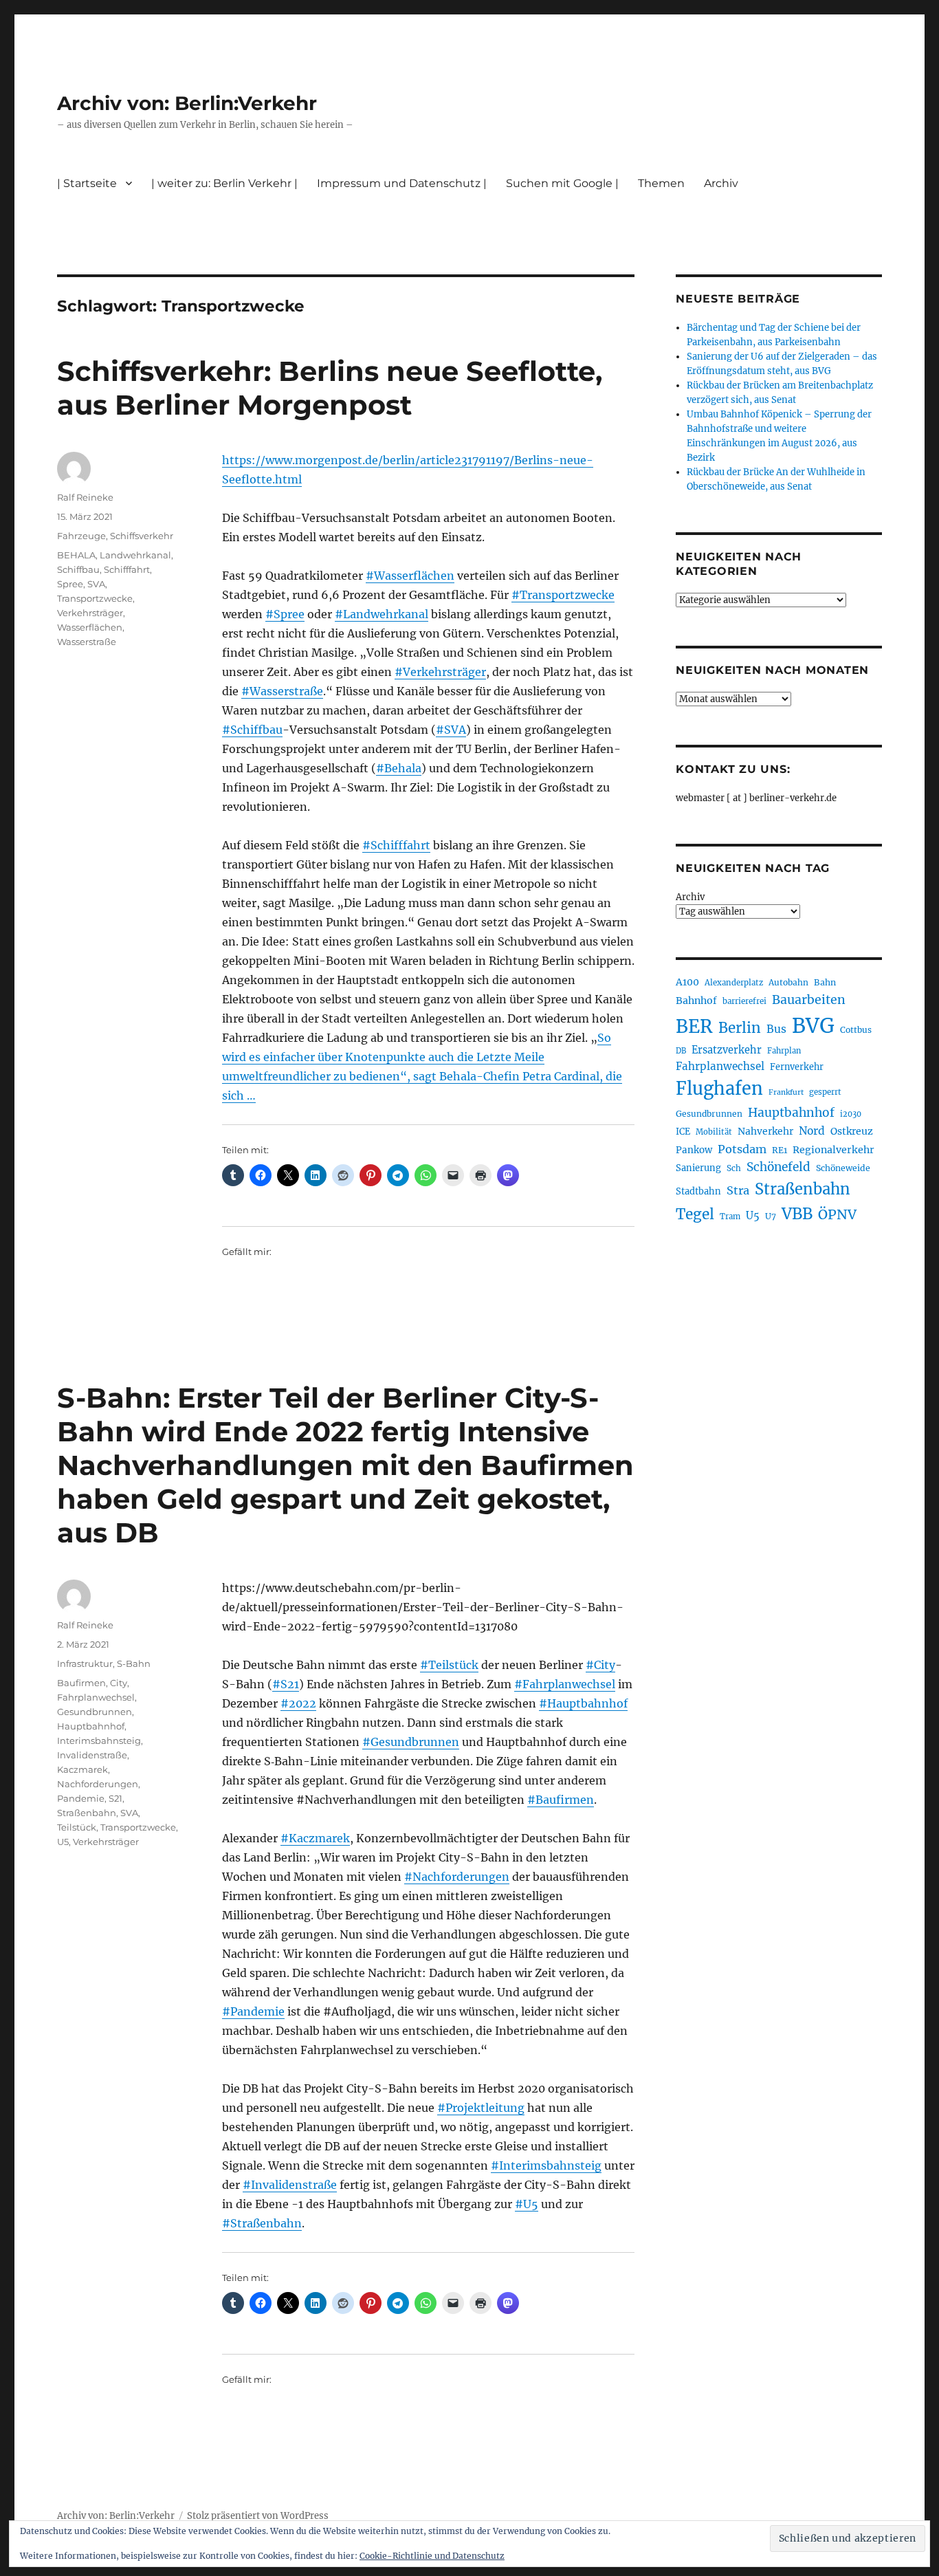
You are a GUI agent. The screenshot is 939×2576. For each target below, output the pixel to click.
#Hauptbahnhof (583, 1703)
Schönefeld (778, 1167)
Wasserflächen (90, 627)
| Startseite (87, 183)
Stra (738, 1190)
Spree (70, 584)
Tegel (695, 1214)
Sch (734, 1168)
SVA (96, 584)
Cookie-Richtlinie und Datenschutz (432, 2556)
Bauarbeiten (809, 1000)
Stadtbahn (698, 1191)
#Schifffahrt (396, 845)
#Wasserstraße (282, 691)
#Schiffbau (252, 730)
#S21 (286, 1684)
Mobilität (714, 1132)
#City (600, 1665)
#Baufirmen (561, 1800)
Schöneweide (843, 1168)
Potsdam (742, 1149)
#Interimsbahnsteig (546, 2165)
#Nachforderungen (457, 1877)
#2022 (298, 1703)
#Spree (285, 614)
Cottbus (856, 1030)
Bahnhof (696, 1001)
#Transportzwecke (563, 595)
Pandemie (81, 1798)
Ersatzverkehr (727, 1050)
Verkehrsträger (90, 613)
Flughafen (719, 1089)
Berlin (740, 1028)
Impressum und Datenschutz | (402, 183)
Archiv (690, 897)
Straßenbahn (87, 1813)
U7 (771, 1216)
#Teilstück (449, 1665)
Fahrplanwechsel (96, 1697)
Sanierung (698, 1168)
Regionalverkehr (833, 1150)
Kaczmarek (82, 1769)
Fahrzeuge (81, 536)
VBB (797, 1214)
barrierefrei (744, 1001)
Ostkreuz (852, 1131)
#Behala (399, 768)
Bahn (825, 982)
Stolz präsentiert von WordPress (258, 2516)
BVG (813, 1026)
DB (681, 1051)
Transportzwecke (95, 598)
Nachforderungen (98, 1784)
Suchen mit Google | (562, 183)
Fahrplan (784, 1051)
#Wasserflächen (410, 576)
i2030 (851, 1114)
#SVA (451, 730)
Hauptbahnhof (91, 1726)
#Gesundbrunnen (411, 1742)
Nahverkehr (765, 1131)
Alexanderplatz (734, 983)
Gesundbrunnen (95, 1712)
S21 (115, 1798)
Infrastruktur (85, 1663)
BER (694, 1026)
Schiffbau (78, 569)
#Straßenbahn (262, 2223)
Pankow (694, 1150)
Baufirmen (81, 1683)
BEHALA (76, 555)
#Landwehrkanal (382, 614)
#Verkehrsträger (440, 672)
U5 (63, 1842)
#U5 (527, 2204)
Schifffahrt (127, 569)
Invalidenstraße (92, 1755)
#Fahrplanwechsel (565, 1684)
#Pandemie (253, 2011)
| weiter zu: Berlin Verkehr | (224, 183)
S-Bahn (134, 1663)
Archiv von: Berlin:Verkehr (187, 103)
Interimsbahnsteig (99, 1740)
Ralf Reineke (85, 497)
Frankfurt (786, 1092)
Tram (730, 1216)
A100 (687, 982)
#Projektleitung (481, 2108)
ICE (683, 1132)
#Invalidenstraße (290, 2185)
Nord (812, 1131)
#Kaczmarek (315, 1838)
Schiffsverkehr (142, 536)
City (119, 1683)
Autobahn (788, 982)
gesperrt (825, 1092)
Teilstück (77, 1827)
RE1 (780, 1150)
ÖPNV (837, 1214)
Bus (776, 1029)
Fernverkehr (797, 1067)
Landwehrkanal (135, 555)
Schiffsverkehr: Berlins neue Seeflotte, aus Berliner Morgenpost (330, 388)
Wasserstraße (87, 642)
